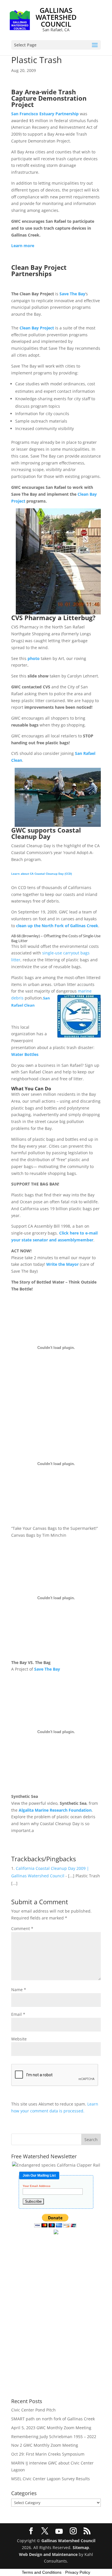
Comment (22, 1928)
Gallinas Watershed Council (68, 2541)
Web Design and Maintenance (48, 2554)
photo (34, 658)
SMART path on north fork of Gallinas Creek (53, 2419)
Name (19, 1990)
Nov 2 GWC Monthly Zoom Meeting (45, 2445)
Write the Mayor (62, 1264)
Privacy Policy (78, 2572)
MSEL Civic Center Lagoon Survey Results (51, 2479)
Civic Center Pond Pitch (33, 2410)
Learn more (23, 246)
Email (18, 2014)
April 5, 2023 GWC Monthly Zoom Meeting (51, 2428)
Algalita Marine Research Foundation (55, 1810)
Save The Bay (72, 294)
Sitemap (81, 2547)
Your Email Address (37, 2186)
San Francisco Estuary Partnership (45, 114)
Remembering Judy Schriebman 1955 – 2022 (54, 2437)
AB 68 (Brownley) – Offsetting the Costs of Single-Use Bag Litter (56, 938)
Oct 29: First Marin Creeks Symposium (48, 2454)
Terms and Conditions (42, 2572)
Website (19, 2039)
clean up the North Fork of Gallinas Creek (57, 926)
